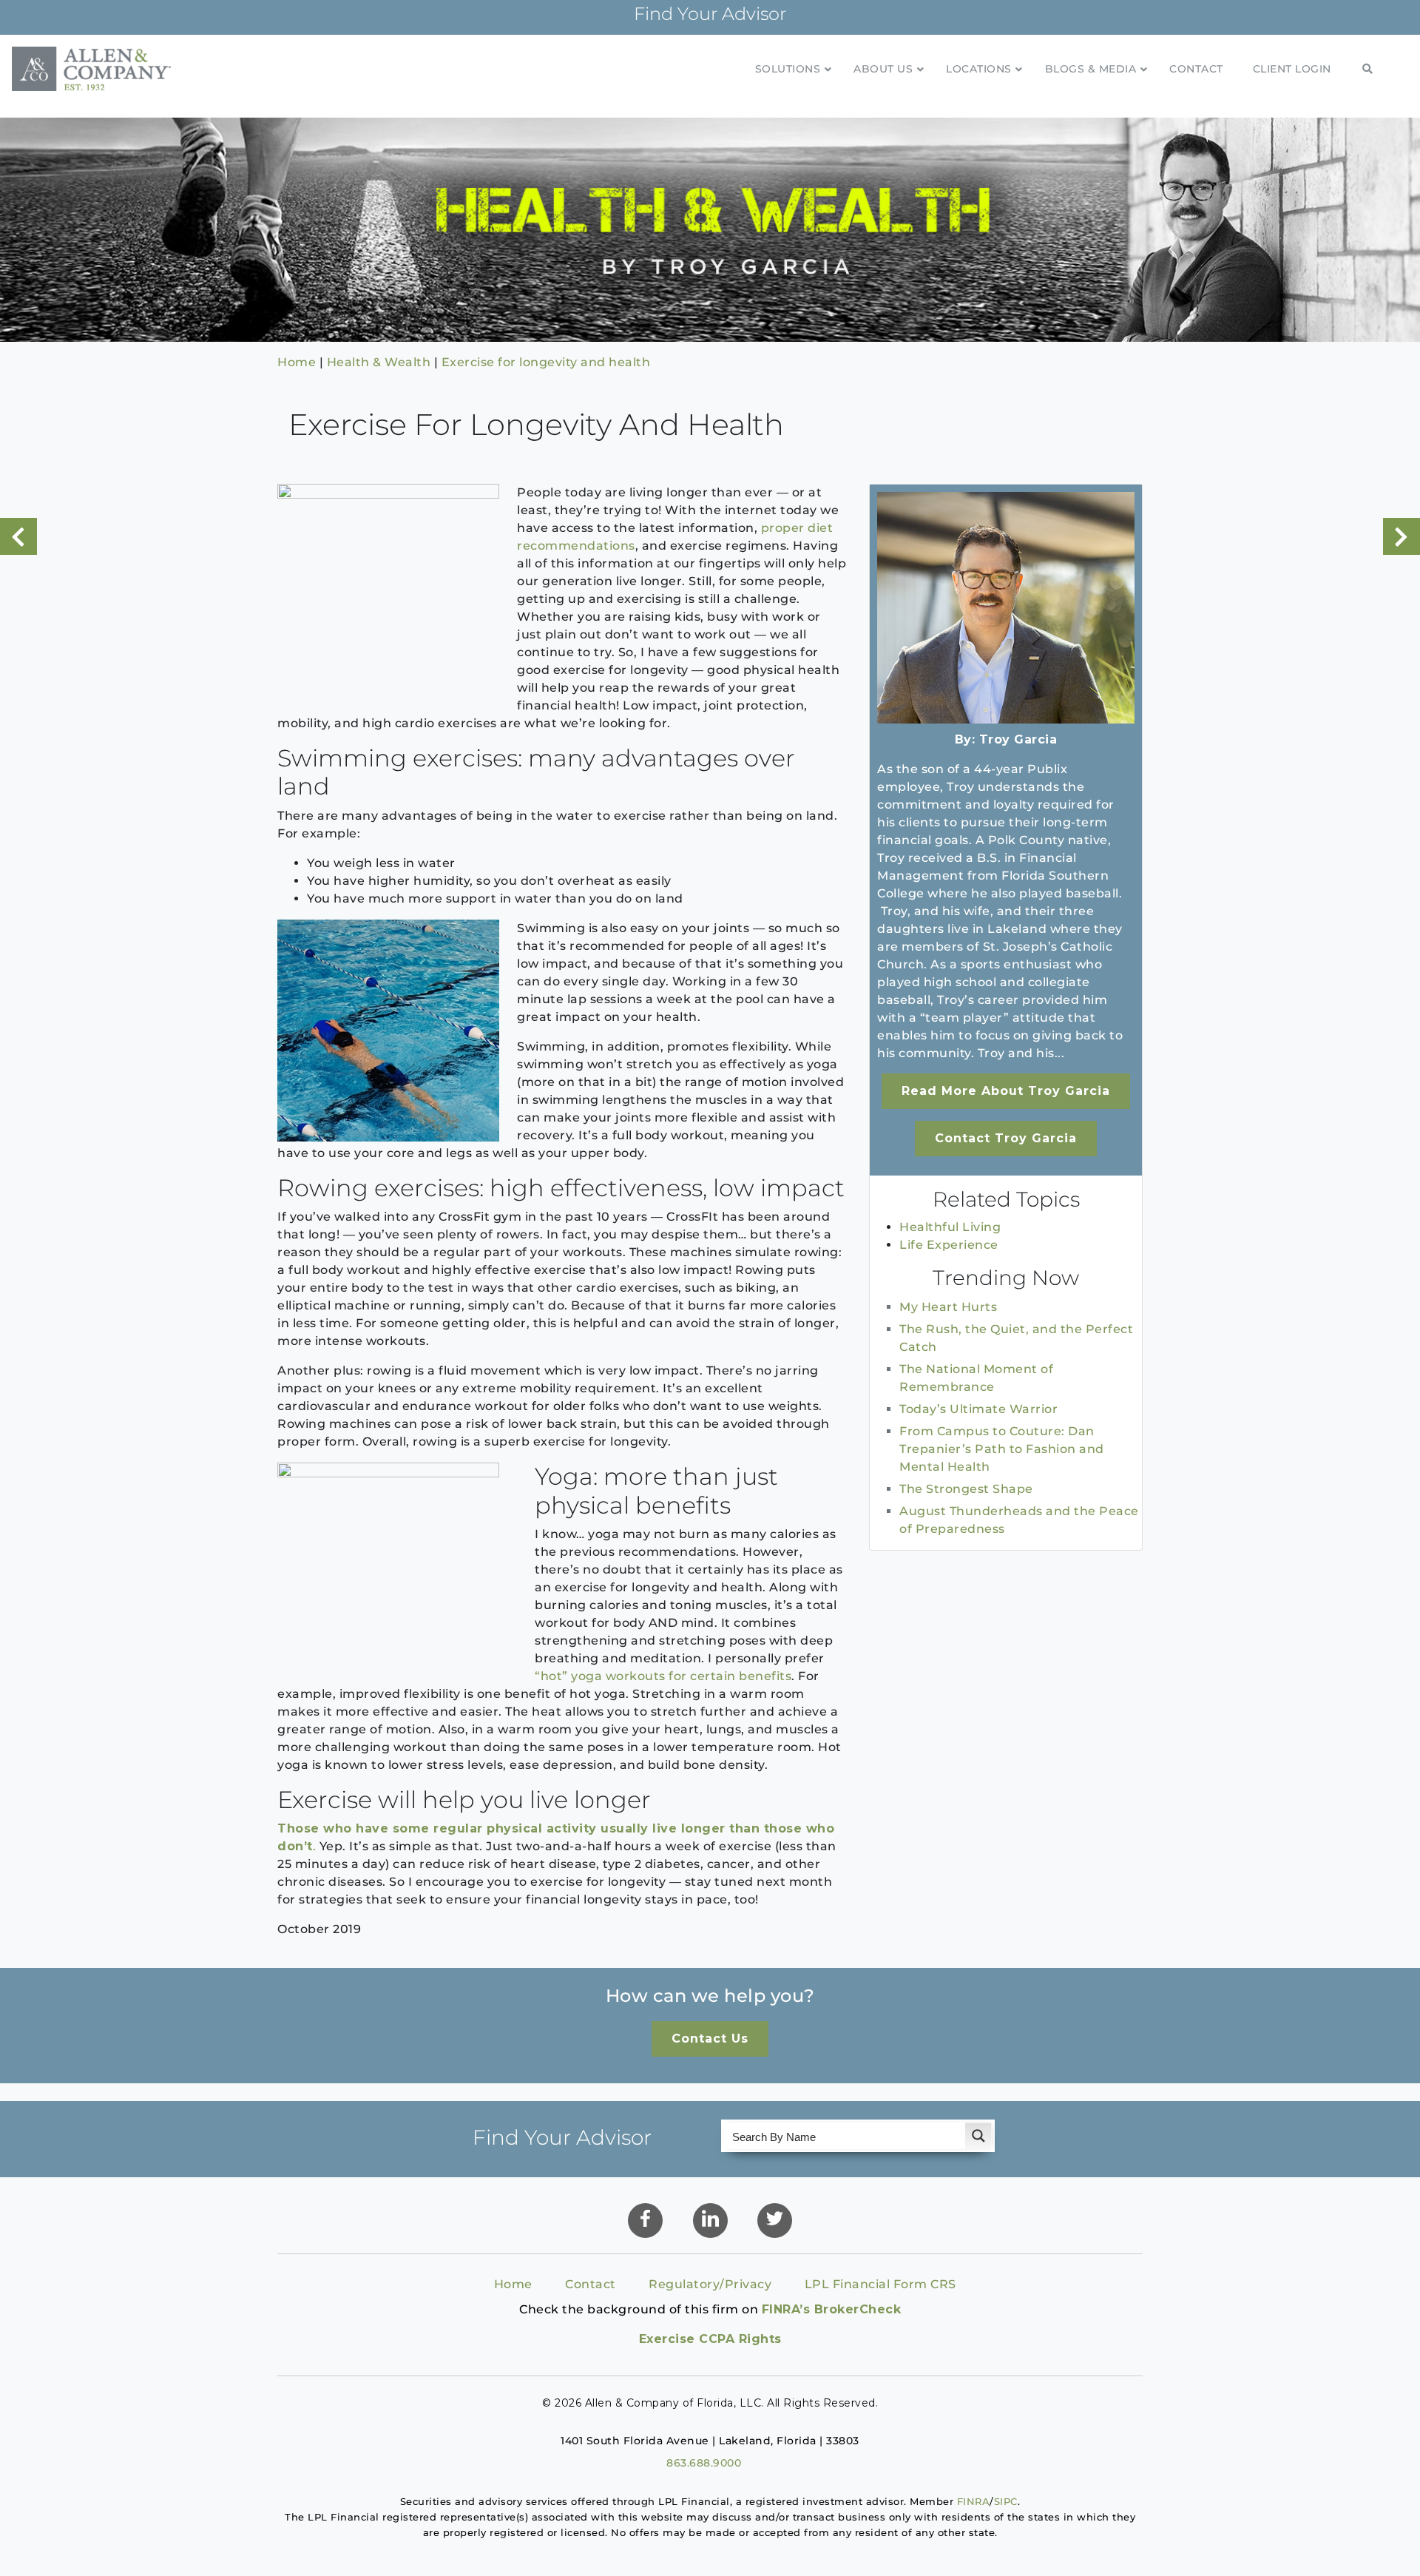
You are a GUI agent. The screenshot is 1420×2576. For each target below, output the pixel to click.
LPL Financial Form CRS (880, 2284)
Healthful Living (950, 1227)
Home (513, 2284)
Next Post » (1402, 536)
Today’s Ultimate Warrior (978, 1409)
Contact (591, 2284)
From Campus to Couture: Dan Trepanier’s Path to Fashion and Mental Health (1002, 1449)
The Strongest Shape (966, 1489)
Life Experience (949, 1245)
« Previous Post (18, 536)
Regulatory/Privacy (710, 2284)
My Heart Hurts (948, 1307)
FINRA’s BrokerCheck (832, 2309)
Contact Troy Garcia (1006, 1138)
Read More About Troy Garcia (1006, 1091)
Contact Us (710, 2039)
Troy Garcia (1018, 739)
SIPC (1006, 2501)
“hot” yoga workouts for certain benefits (663, 1676)
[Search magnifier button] (978, 2136)
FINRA (974, 2501)
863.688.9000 (704, 2463)
